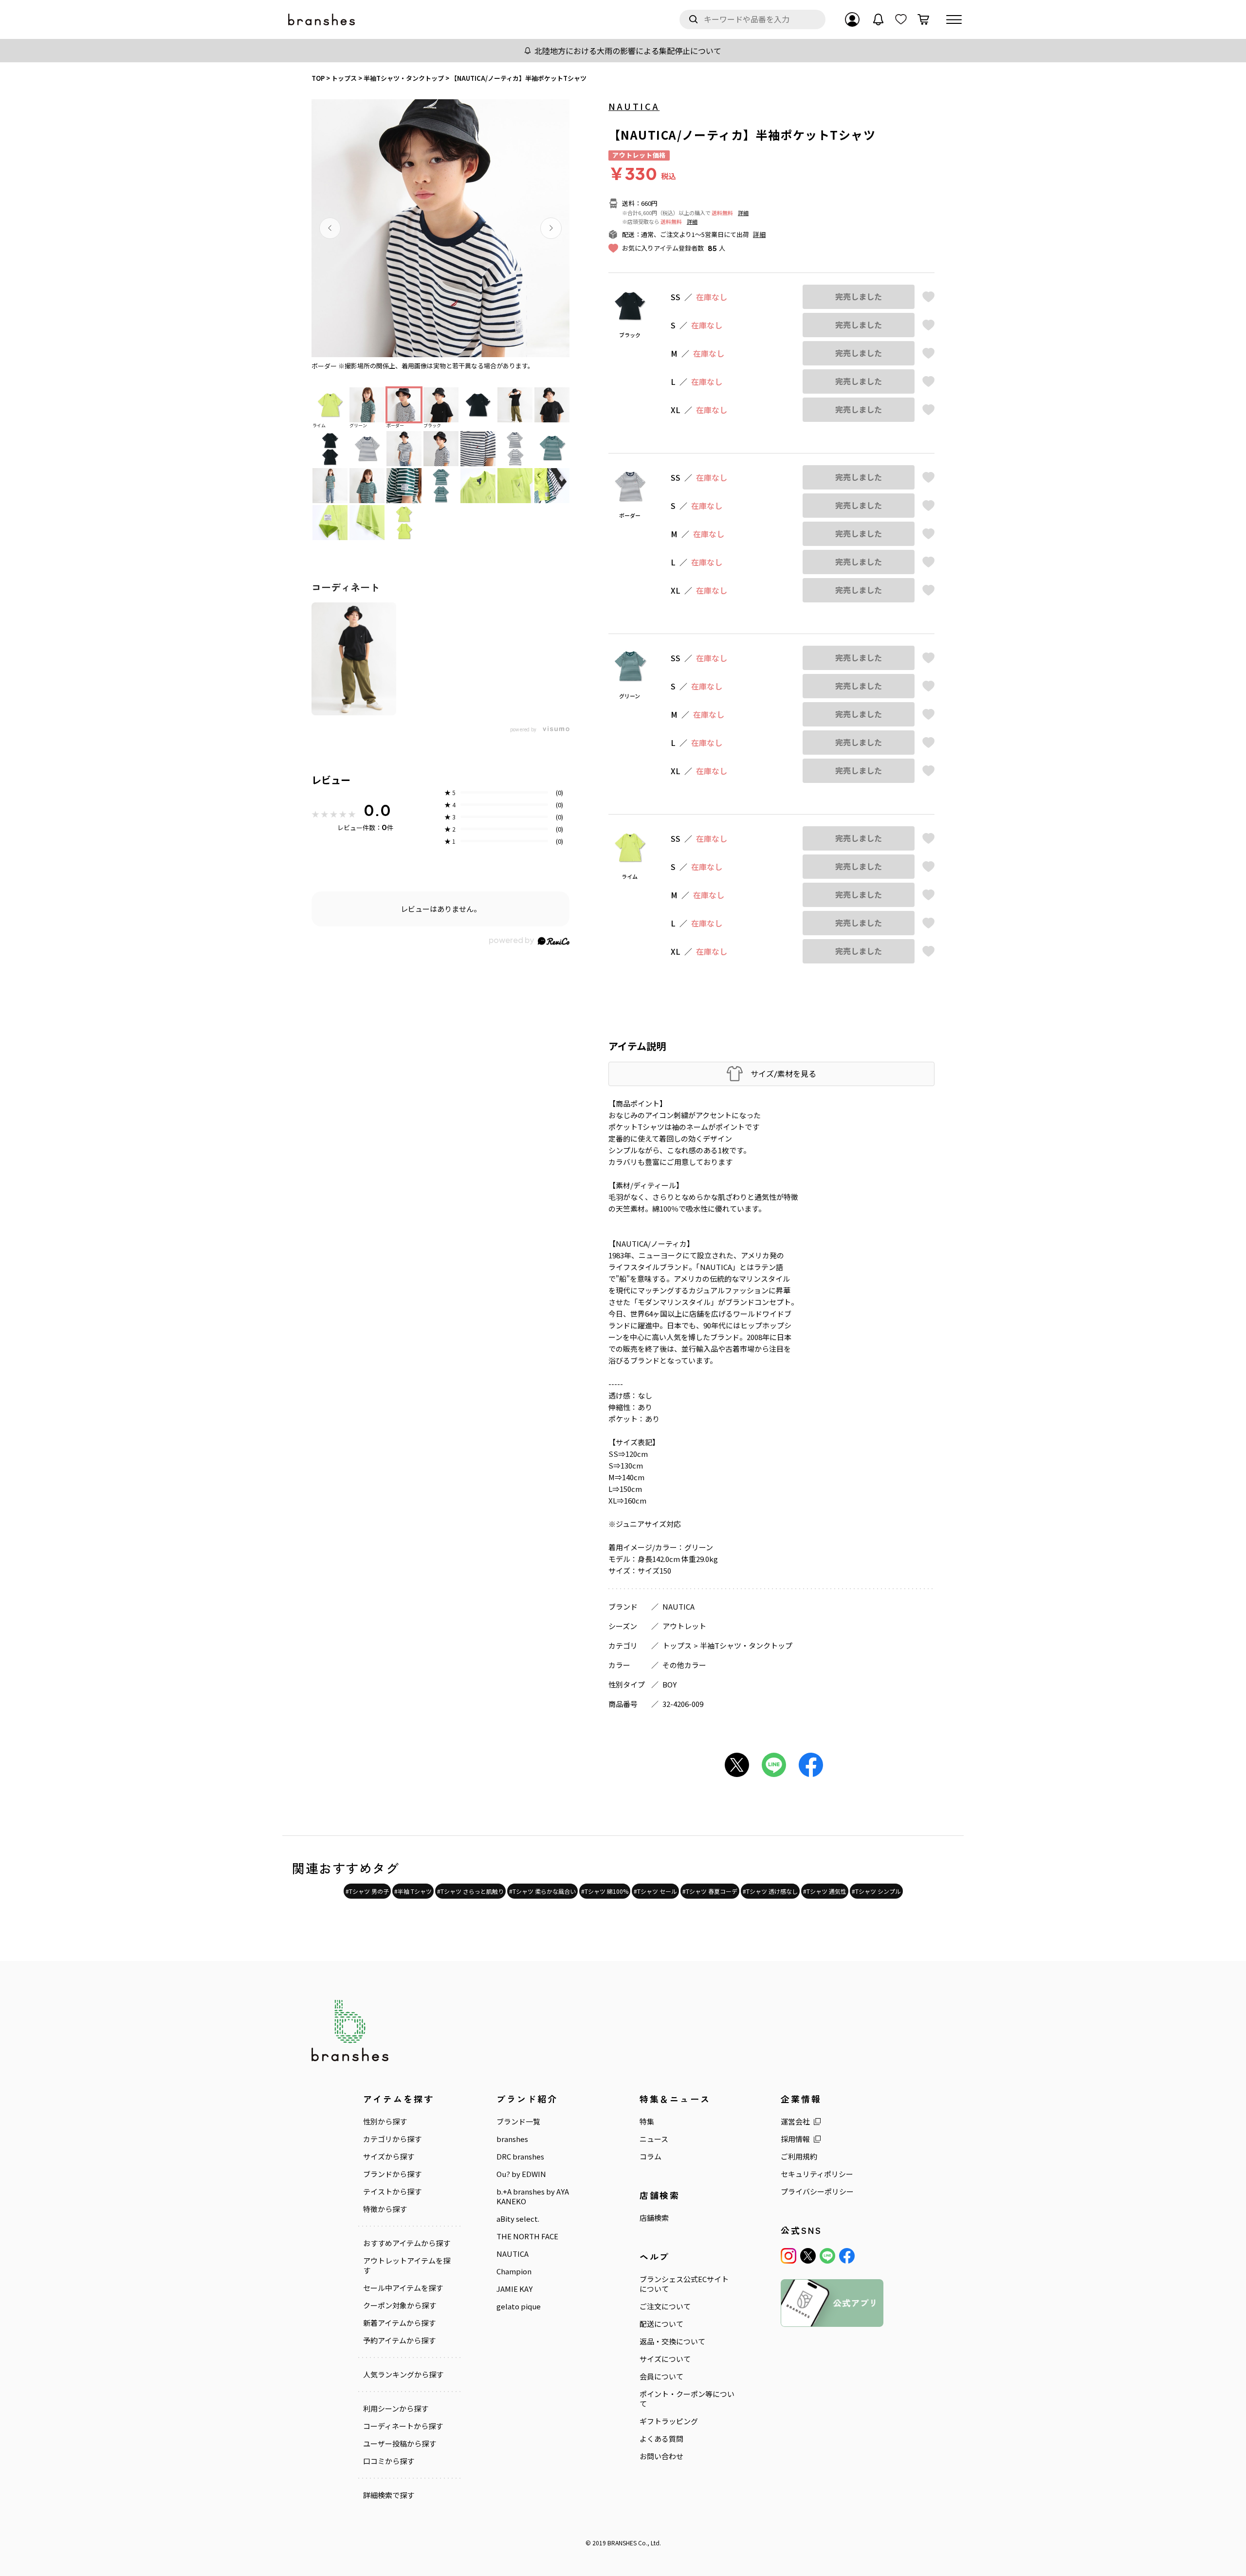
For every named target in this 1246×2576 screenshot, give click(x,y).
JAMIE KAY (514, 2289)
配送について (661, 2324)
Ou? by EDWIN (521, 2174)
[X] (808, 2256)
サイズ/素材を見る (783, 1074)
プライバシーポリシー (817, 2192)
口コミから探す (389, 2461)
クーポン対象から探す (400, 2305)
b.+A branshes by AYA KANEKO (533, 2196)
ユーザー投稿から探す (400, 2444)
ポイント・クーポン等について (687, 2399)
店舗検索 (654, 2218)
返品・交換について (672, 2341)
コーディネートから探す (403, 2426)
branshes (512, 2139)
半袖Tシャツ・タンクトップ (746, 1645)
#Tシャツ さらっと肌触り (470, 1891)
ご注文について (665, 2306)
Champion (514, 2271)
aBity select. (518, 2219)
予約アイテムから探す (399, 2340)
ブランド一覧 (518, 2122)
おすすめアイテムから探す (407, 2243)
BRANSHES (622, 2543)
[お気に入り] (901, 19)
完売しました (859, 297)
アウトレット (684, 1626)
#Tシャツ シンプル (876, 1891)
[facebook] (847, 2256)
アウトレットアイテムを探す (407, 2266)
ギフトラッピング (669, 2421)
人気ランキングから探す (403, 2375)
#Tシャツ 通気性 (825, 1891)
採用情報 (795, 2139)
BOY (669, 1684)
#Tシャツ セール (655, 1891)
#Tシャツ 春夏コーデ (710, 1891)
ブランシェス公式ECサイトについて (684, 2284)
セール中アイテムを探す (403, 2288)
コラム (650, 2157)
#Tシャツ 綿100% (605, 1891)
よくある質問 (661, 2439)
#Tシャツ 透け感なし (770, 1891)
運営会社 (795, 2122)
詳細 (743, 213)
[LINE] (827, 2256)
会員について (661, 2376)
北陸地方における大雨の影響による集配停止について (628, 51)
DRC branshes (520, 2157)
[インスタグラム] (788, 2256)
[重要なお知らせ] (879, 19)
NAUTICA (634, 106)
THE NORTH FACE (527, 2236)
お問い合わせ (661, 2456)
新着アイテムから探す (399, 2323)
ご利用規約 (799, 2157)
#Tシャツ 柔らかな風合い (542, 1891)
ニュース (654, 2139)
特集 (647, 2122)
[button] (330, 228)
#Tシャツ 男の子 (367, 1891)
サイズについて (665, 2359)
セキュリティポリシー (817, 2174)
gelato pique (519, 2306)
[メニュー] (954, 19)
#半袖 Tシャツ (413, 1891)
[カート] (923, 19)
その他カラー (684, 1665)
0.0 (377, 810)
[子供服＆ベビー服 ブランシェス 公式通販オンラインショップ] (322, 20)
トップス (677, 1645)
